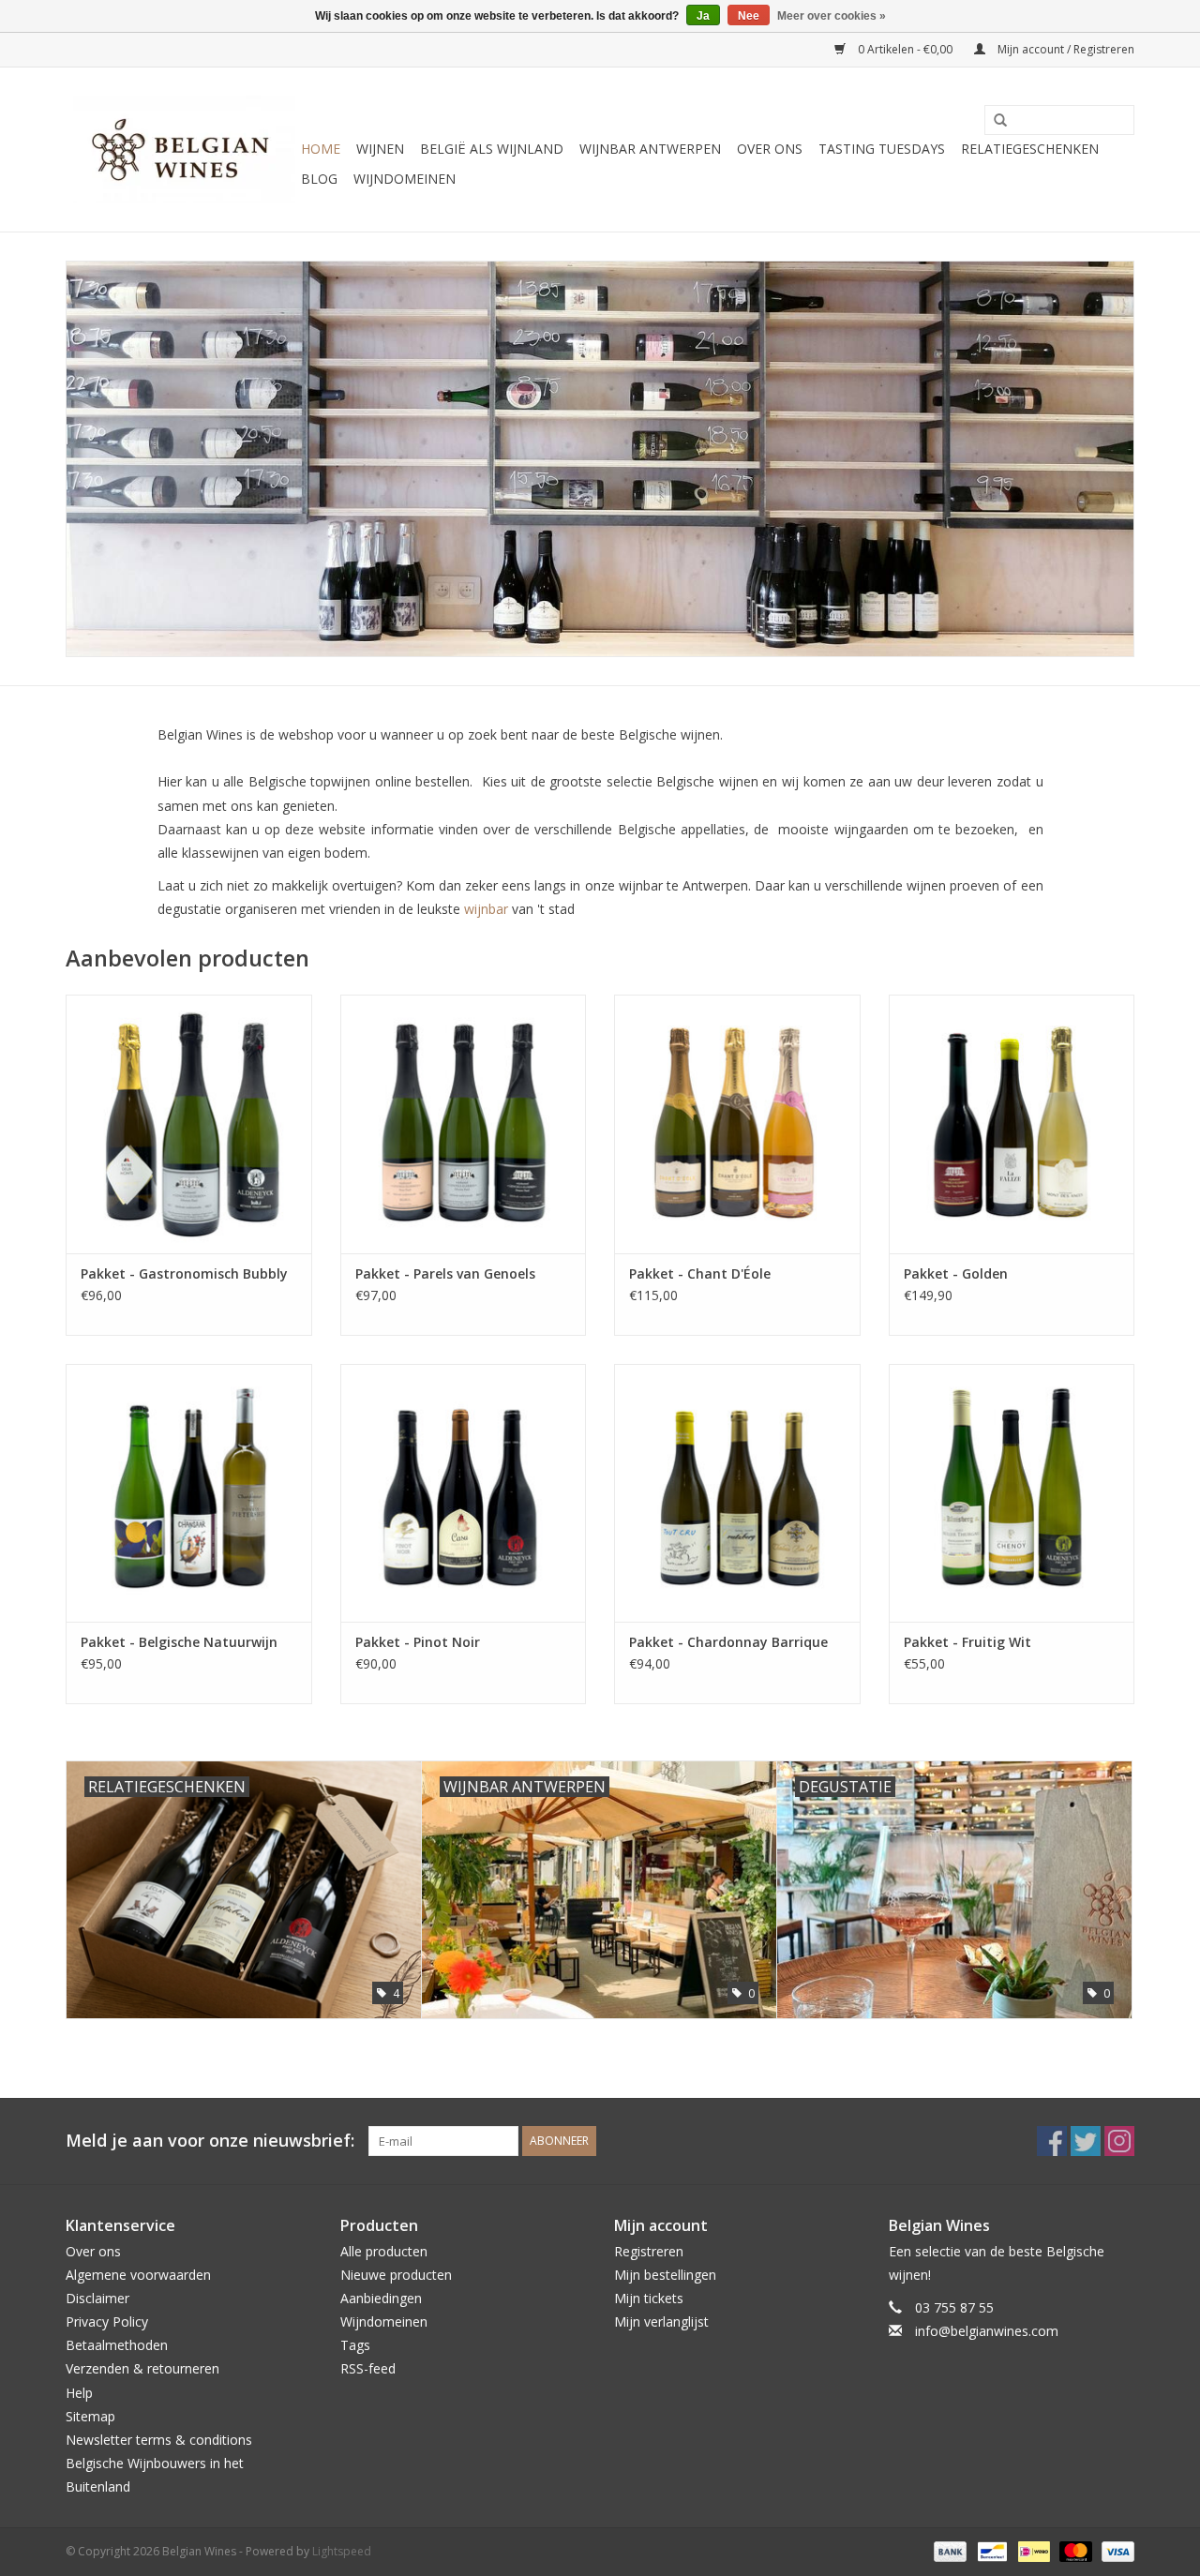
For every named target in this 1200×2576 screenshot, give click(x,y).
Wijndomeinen (405, 179)
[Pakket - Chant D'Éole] (737, 1123)
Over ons (770, 149)
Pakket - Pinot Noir (418, 1642)
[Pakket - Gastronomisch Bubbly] (189, 1123)
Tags (355, 2345)
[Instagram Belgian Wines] (1119, 2141)
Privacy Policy (107, 2321)
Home (321, 149)
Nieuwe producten (396, 2275)
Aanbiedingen (381, 2298)
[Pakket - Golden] (1012, 1123)
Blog (319, 179)
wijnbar (486, 909)
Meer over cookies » (832, 16)
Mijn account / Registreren (1065, 49)
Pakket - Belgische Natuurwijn (179, 1642)
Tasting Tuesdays (882, 149)
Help (79, 2393)
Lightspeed (342, 2551)
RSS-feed (368, 2368)
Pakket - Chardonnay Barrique (728, 1642)
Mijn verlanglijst (661, 2321)
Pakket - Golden (956, 1273)
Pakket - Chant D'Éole (700, 1273)
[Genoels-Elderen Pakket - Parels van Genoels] (464, 1123)
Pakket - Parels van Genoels (445, 1273)
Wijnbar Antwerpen (650, 149)
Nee (749, 16)
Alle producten (384, 2251)
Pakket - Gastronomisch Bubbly (184, 1273)
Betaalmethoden (117, 2345)
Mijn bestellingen (665, 2275)
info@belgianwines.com (987, 2331)
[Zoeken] (994, 121)
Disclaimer (97, 2298)
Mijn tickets (649, 2298)
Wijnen (380, 149)
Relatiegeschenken (1030, 149)
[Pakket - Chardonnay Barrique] (737, 1493)
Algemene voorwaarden (138, 2275)
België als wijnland (492, 149)
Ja (703, 16)
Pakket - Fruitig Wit (967, 1642)
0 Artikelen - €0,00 (905, 49)
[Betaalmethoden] (948, 2550)
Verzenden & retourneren (142, 2368)
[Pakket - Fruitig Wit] (1012, 1493)
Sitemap (90, 2416)
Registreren (649, 2251)
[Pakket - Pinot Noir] (464, 1493)
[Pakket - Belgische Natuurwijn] (189, 1493)
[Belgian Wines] (180, 150)
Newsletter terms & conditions (159, 2440)
